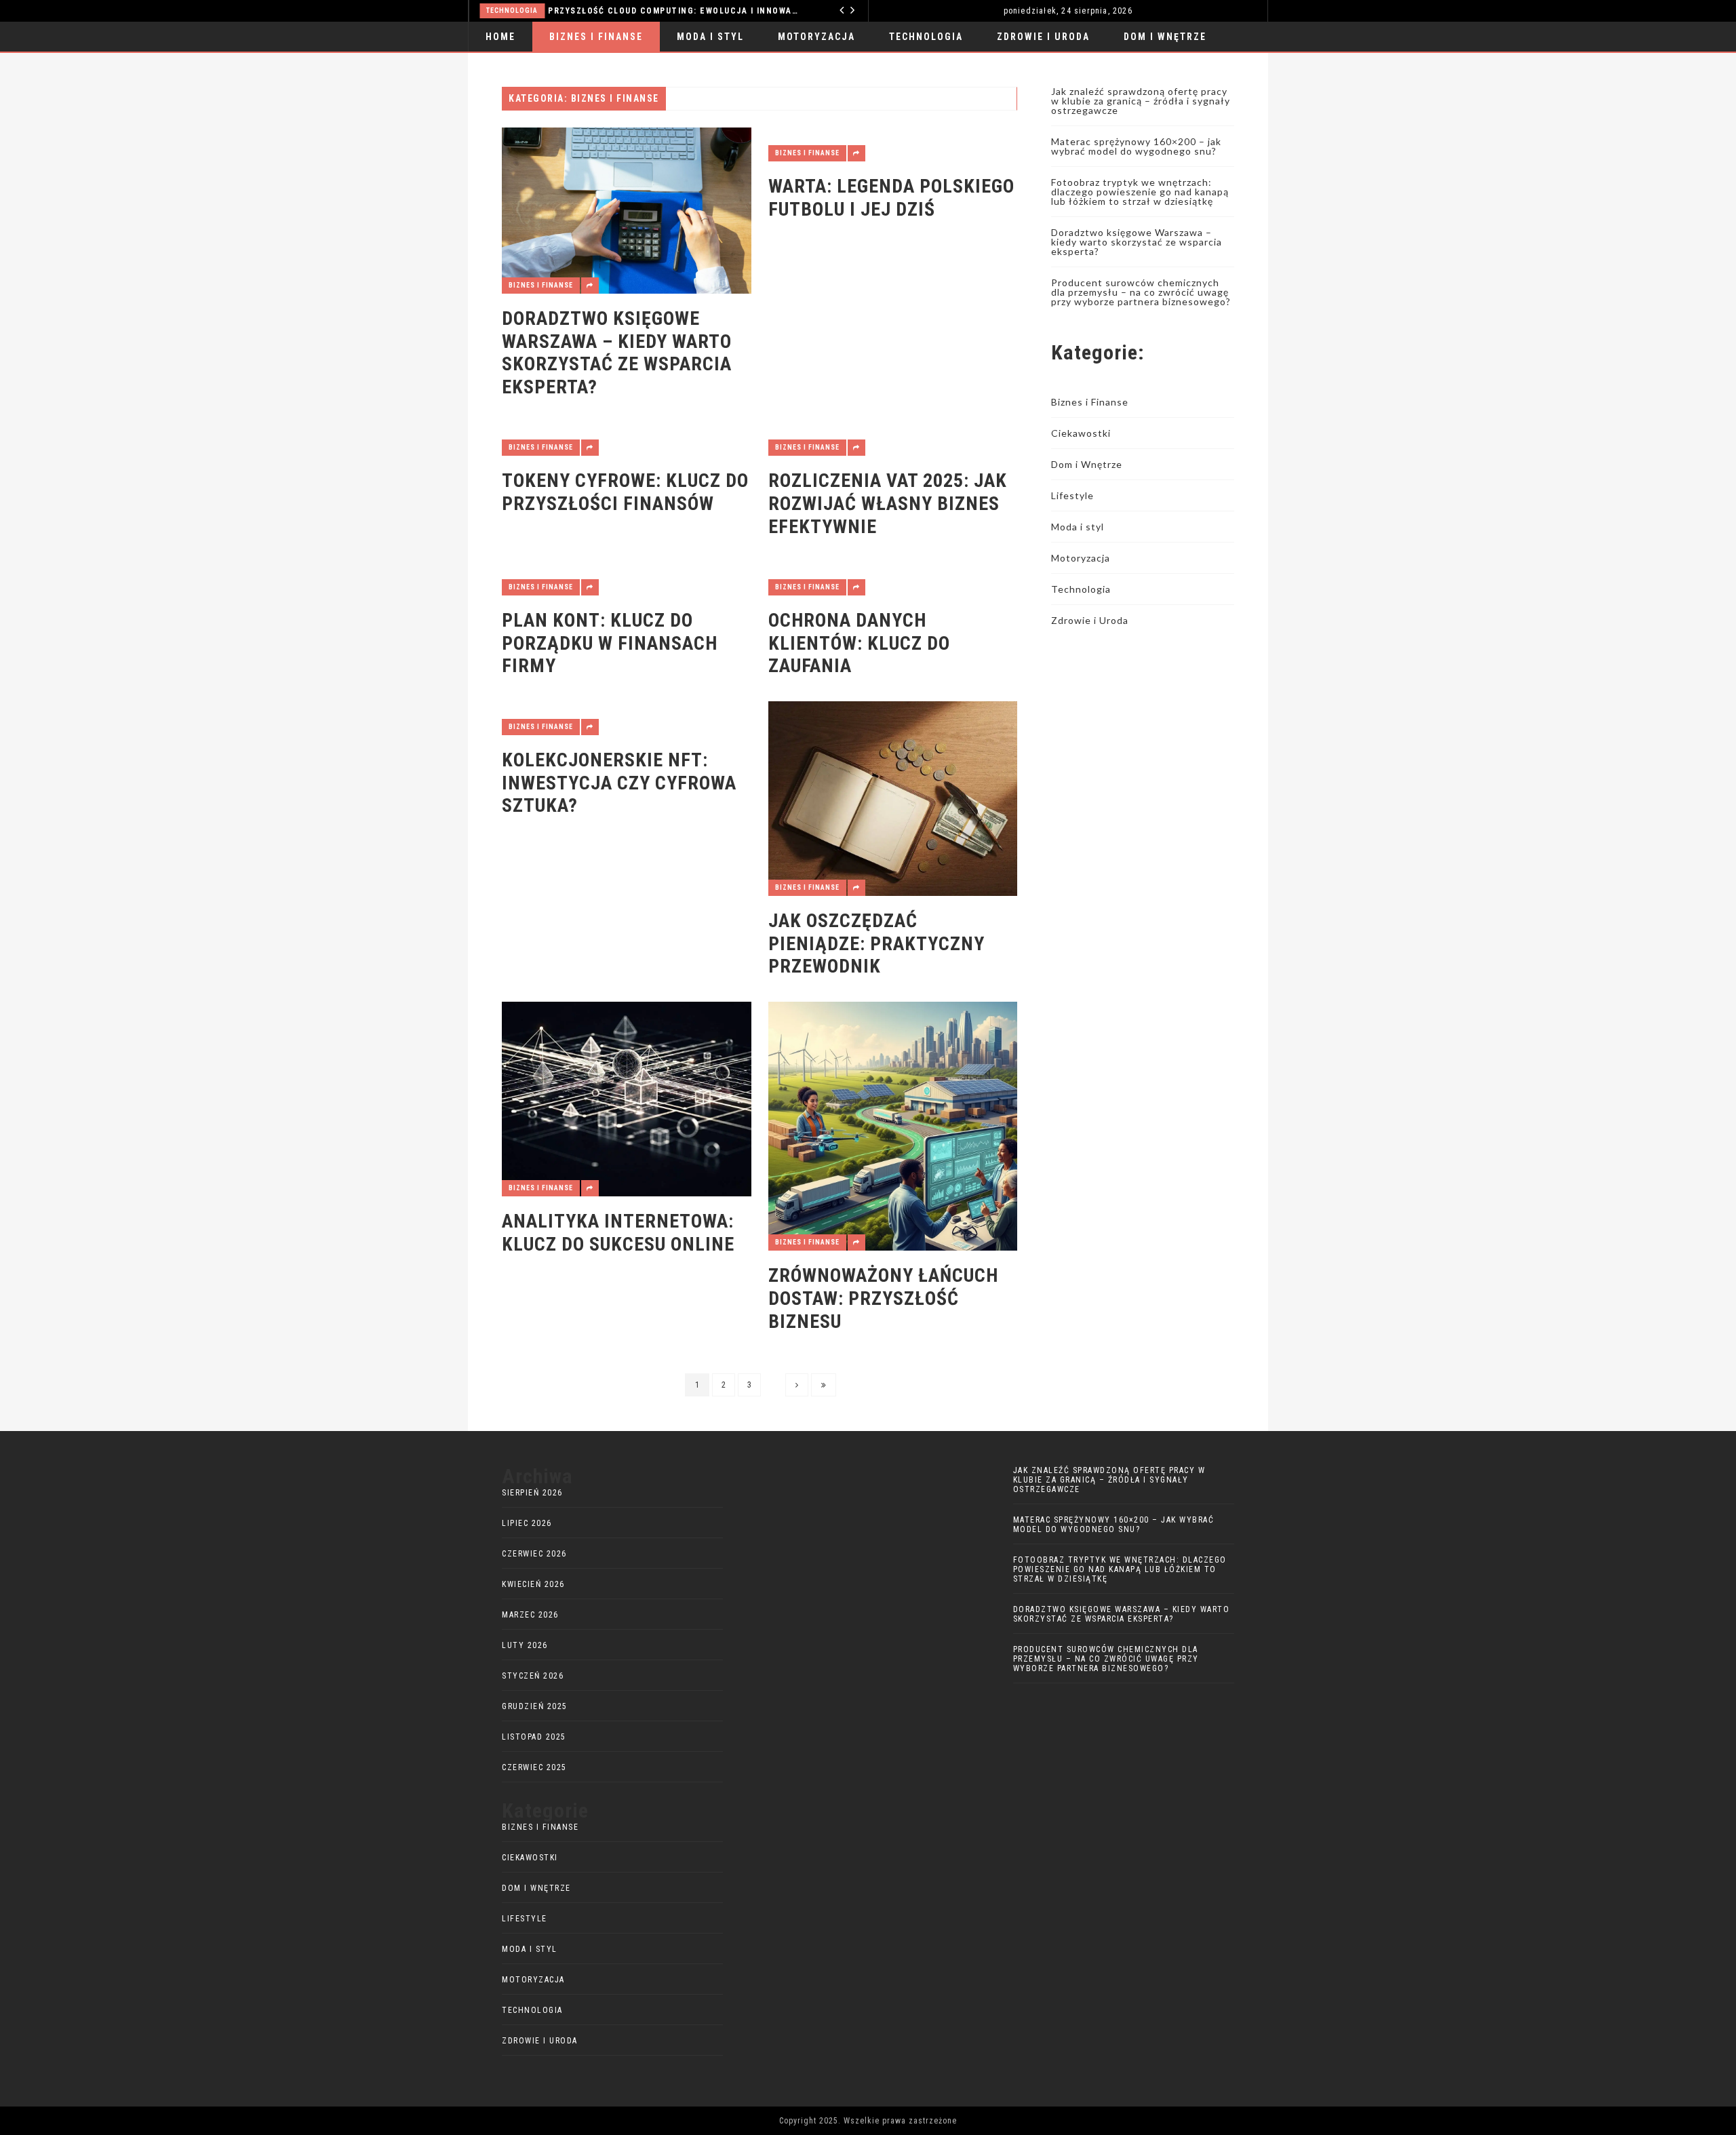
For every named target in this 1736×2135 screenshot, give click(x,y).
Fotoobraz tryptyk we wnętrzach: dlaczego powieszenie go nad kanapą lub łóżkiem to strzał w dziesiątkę (1140, 192)
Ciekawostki (1081, 433)
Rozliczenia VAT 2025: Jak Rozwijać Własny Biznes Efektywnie (888, 503)
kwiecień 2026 (533, 1584)
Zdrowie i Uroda (1043, 37)
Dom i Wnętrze (1165, 37)
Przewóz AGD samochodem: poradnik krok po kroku (809, 11)
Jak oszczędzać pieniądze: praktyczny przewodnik (876, 943)
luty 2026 (525, 1645)
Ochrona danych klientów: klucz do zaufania (859, 643)
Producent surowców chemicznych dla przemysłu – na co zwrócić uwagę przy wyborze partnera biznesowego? (1141, 292)
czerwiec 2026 (534, 1554)
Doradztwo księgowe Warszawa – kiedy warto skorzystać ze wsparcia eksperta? (617, 353)
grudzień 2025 (535, 1706)
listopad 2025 (534, 1737)
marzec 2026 (530, 1615)
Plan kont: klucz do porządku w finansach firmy (610, 643)
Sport (503, 66)
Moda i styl (710, 37)
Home (500, 37)
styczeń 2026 (533, 1676)
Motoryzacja (647, 11)
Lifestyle (1072, 495)
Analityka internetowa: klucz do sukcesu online (618, 1233)
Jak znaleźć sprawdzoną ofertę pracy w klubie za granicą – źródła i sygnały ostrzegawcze (1141, 101)
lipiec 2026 (527, 1523)
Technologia (926, 37)
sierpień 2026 (532, 1493)
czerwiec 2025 (534, 1767)
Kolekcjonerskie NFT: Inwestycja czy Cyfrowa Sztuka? (619, 783)
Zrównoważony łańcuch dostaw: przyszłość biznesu (883, 1298)
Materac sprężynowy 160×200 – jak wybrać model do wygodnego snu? (1136, 146)
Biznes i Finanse (596, 37)
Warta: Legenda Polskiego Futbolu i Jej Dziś (891, 198)
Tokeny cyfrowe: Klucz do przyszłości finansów (625, 492)
